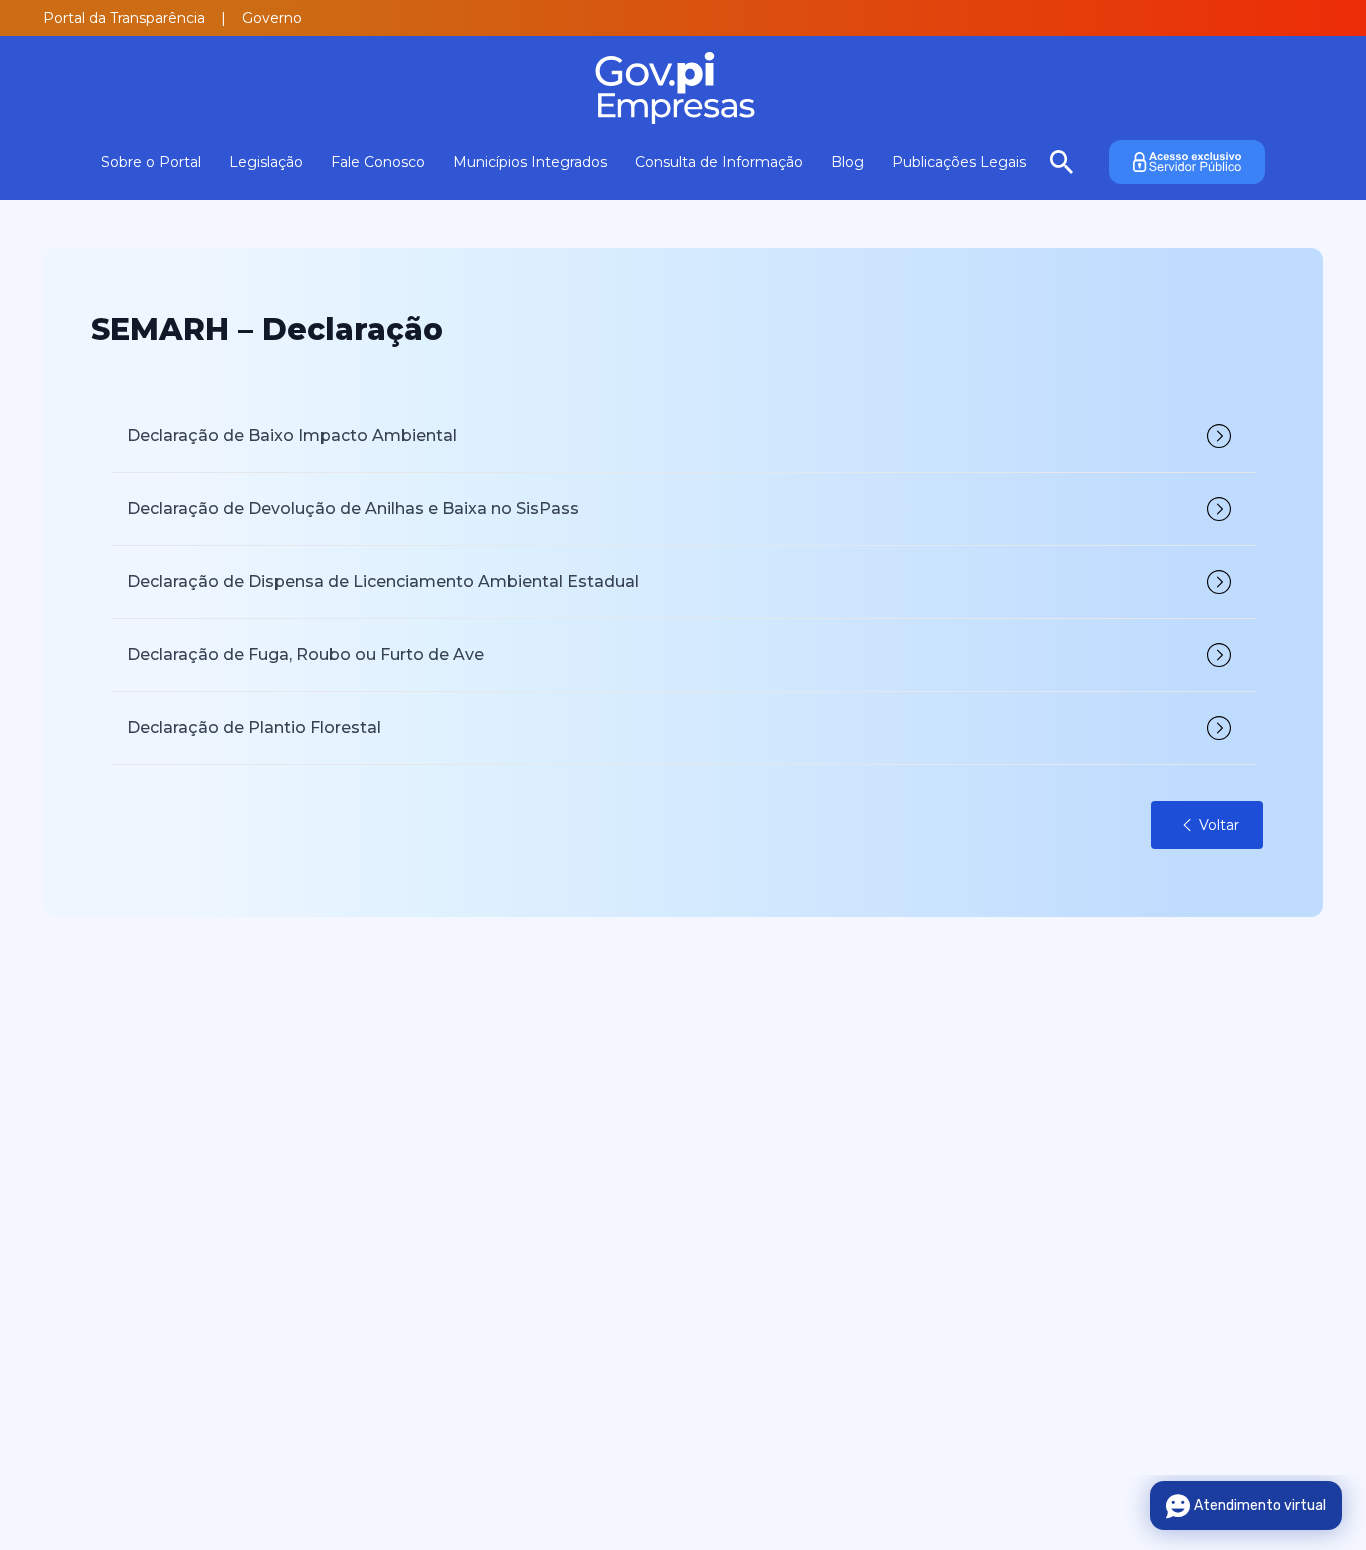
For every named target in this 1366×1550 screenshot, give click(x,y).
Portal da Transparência (124, 18)
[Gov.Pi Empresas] (683, 88)
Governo (272, 18)
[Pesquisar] (1061, 162)
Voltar (1219, 825)
